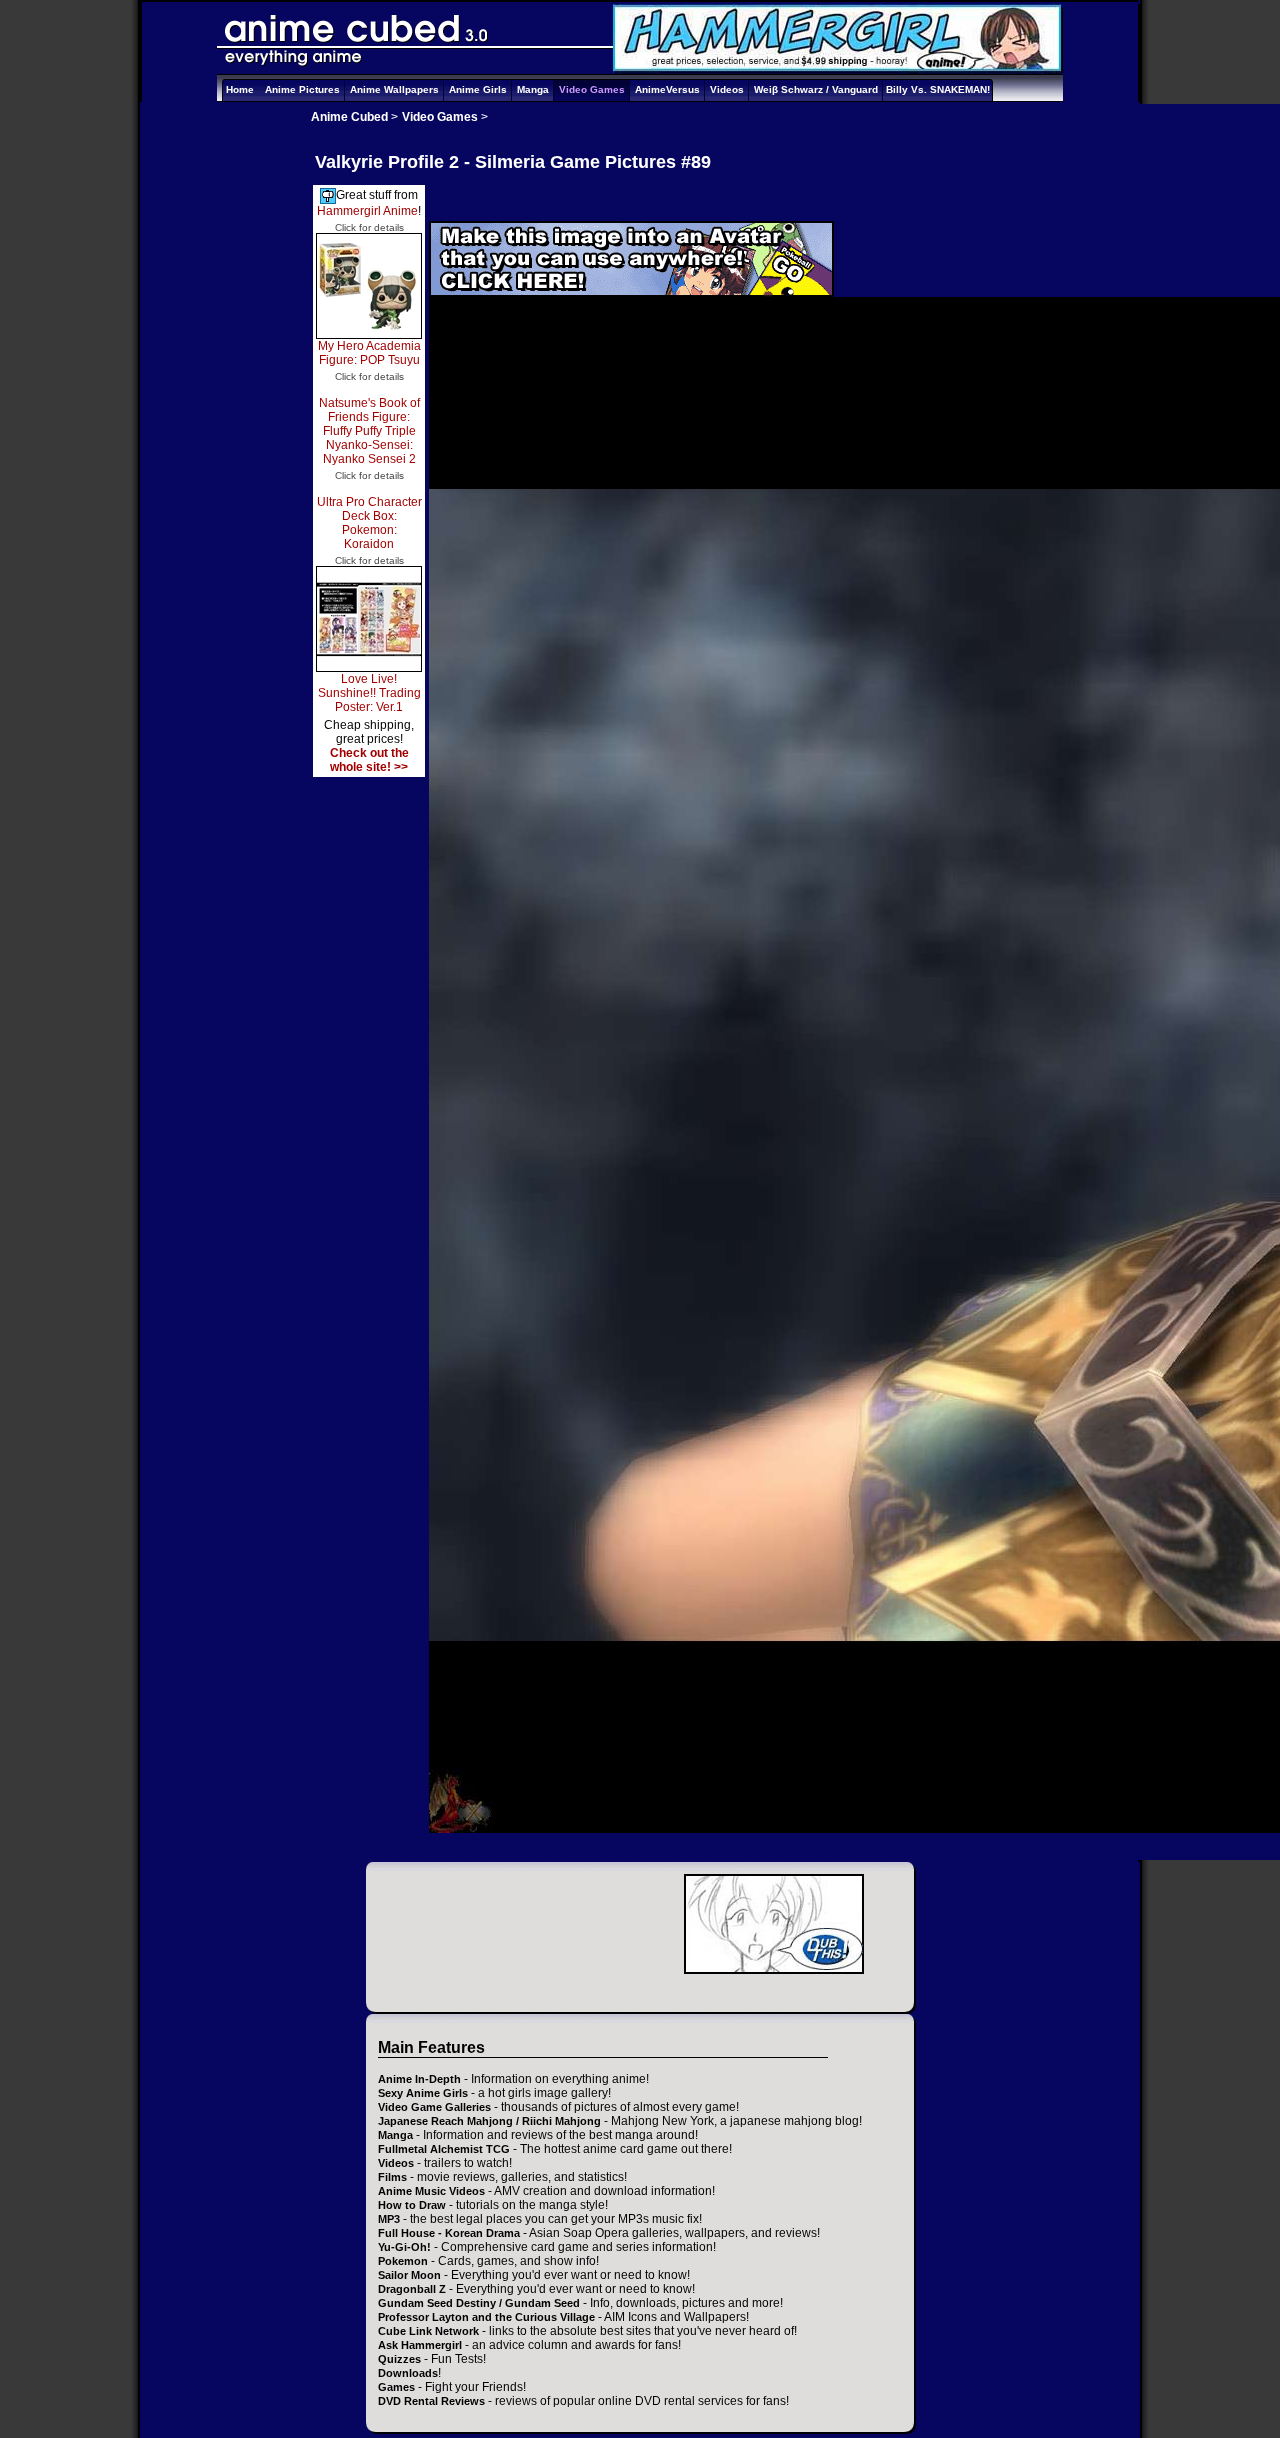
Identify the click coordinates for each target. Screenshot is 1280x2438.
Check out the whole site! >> (369, 760)
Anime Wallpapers (394, 89)
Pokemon (403, 2261)
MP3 (389, 2219)
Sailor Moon (409, 2275)
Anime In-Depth (419, 2079)
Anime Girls (478, 89)
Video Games (592, 89)
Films (392, 2177)
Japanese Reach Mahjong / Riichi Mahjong (489, 2121)
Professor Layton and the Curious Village (486, 2317)
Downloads (408, 2373)
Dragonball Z (412, 2289)
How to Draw (412, 2205)
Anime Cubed (349, 117)
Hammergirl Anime (367, 211)
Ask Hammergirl (420, 2345)
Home (240, 89)
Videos (727, 89)
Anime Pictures (302, 89)
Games (396, 2387)
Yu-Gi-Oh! (404, 2247)
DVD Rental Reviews (431, 2401)
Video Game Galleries (434, 2107)
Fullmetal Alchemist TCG (444, 2149)
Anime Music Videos (431, 2191)
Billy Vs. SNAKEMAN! (938, 89)
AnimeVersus (667, 89)
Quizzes (399, 2359)
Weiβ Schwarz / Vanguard (816, 89)
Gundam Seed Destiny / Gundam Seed (479, 2303)
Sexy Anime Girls (423, 2093)
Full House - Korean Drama (449, 2233)
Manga (533, 89)
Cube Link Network (428, 2331)
